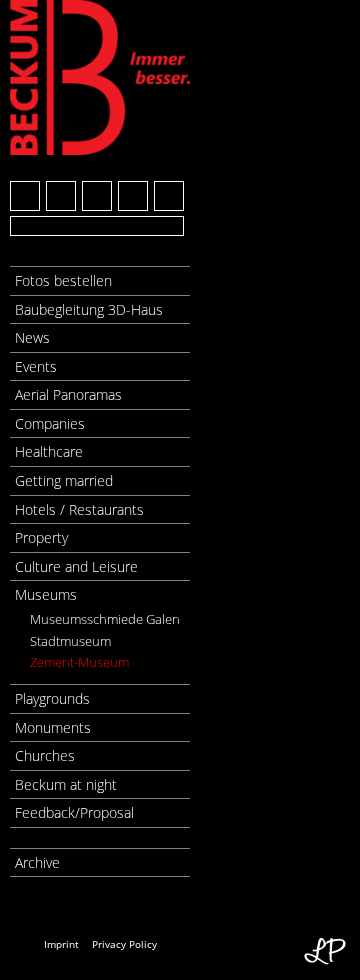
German (26, 908)
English (63, 908)
